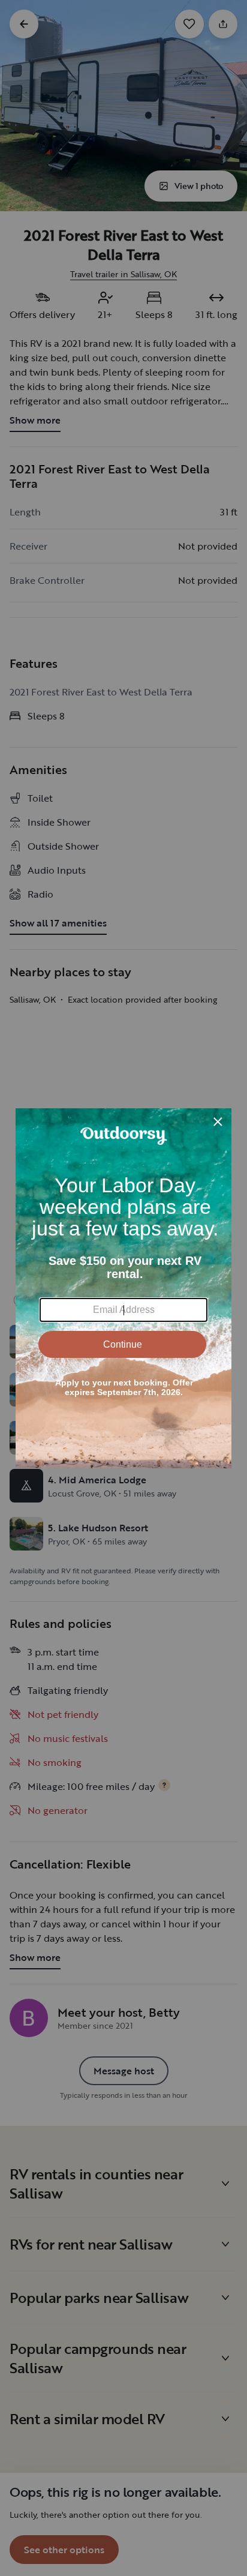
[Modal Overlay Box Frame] (123, 1288)
